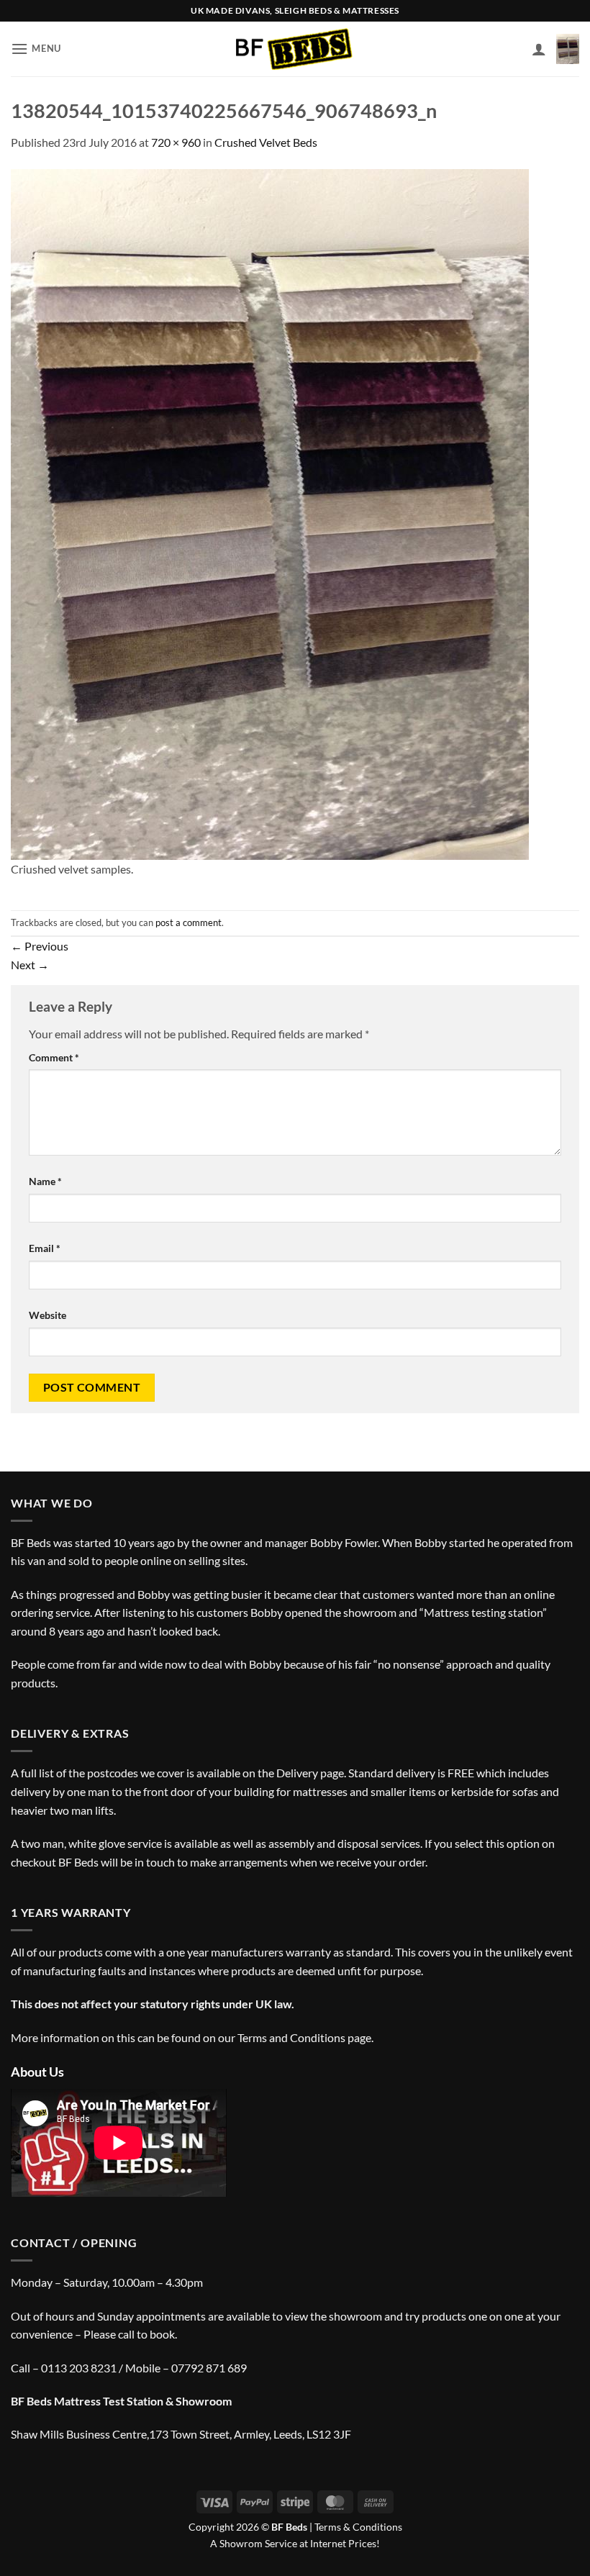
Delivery (297, 1773)
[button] (36, 49)
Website (47, 1315)
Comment (54, 1057)
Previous (40, 946)
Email (45, 1248)
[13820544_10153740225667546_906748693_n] (270, 513)
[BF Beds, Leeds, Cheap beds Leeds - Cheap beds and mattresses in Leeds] (295, 49)
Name (45, 1181)
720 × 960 (176, 142)
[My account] (539, 49)
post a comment (189, 922)
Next (30, 965)
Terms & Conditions (358, 2527)
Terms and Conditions (291, 2037)
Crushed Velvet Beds (266, 142)
